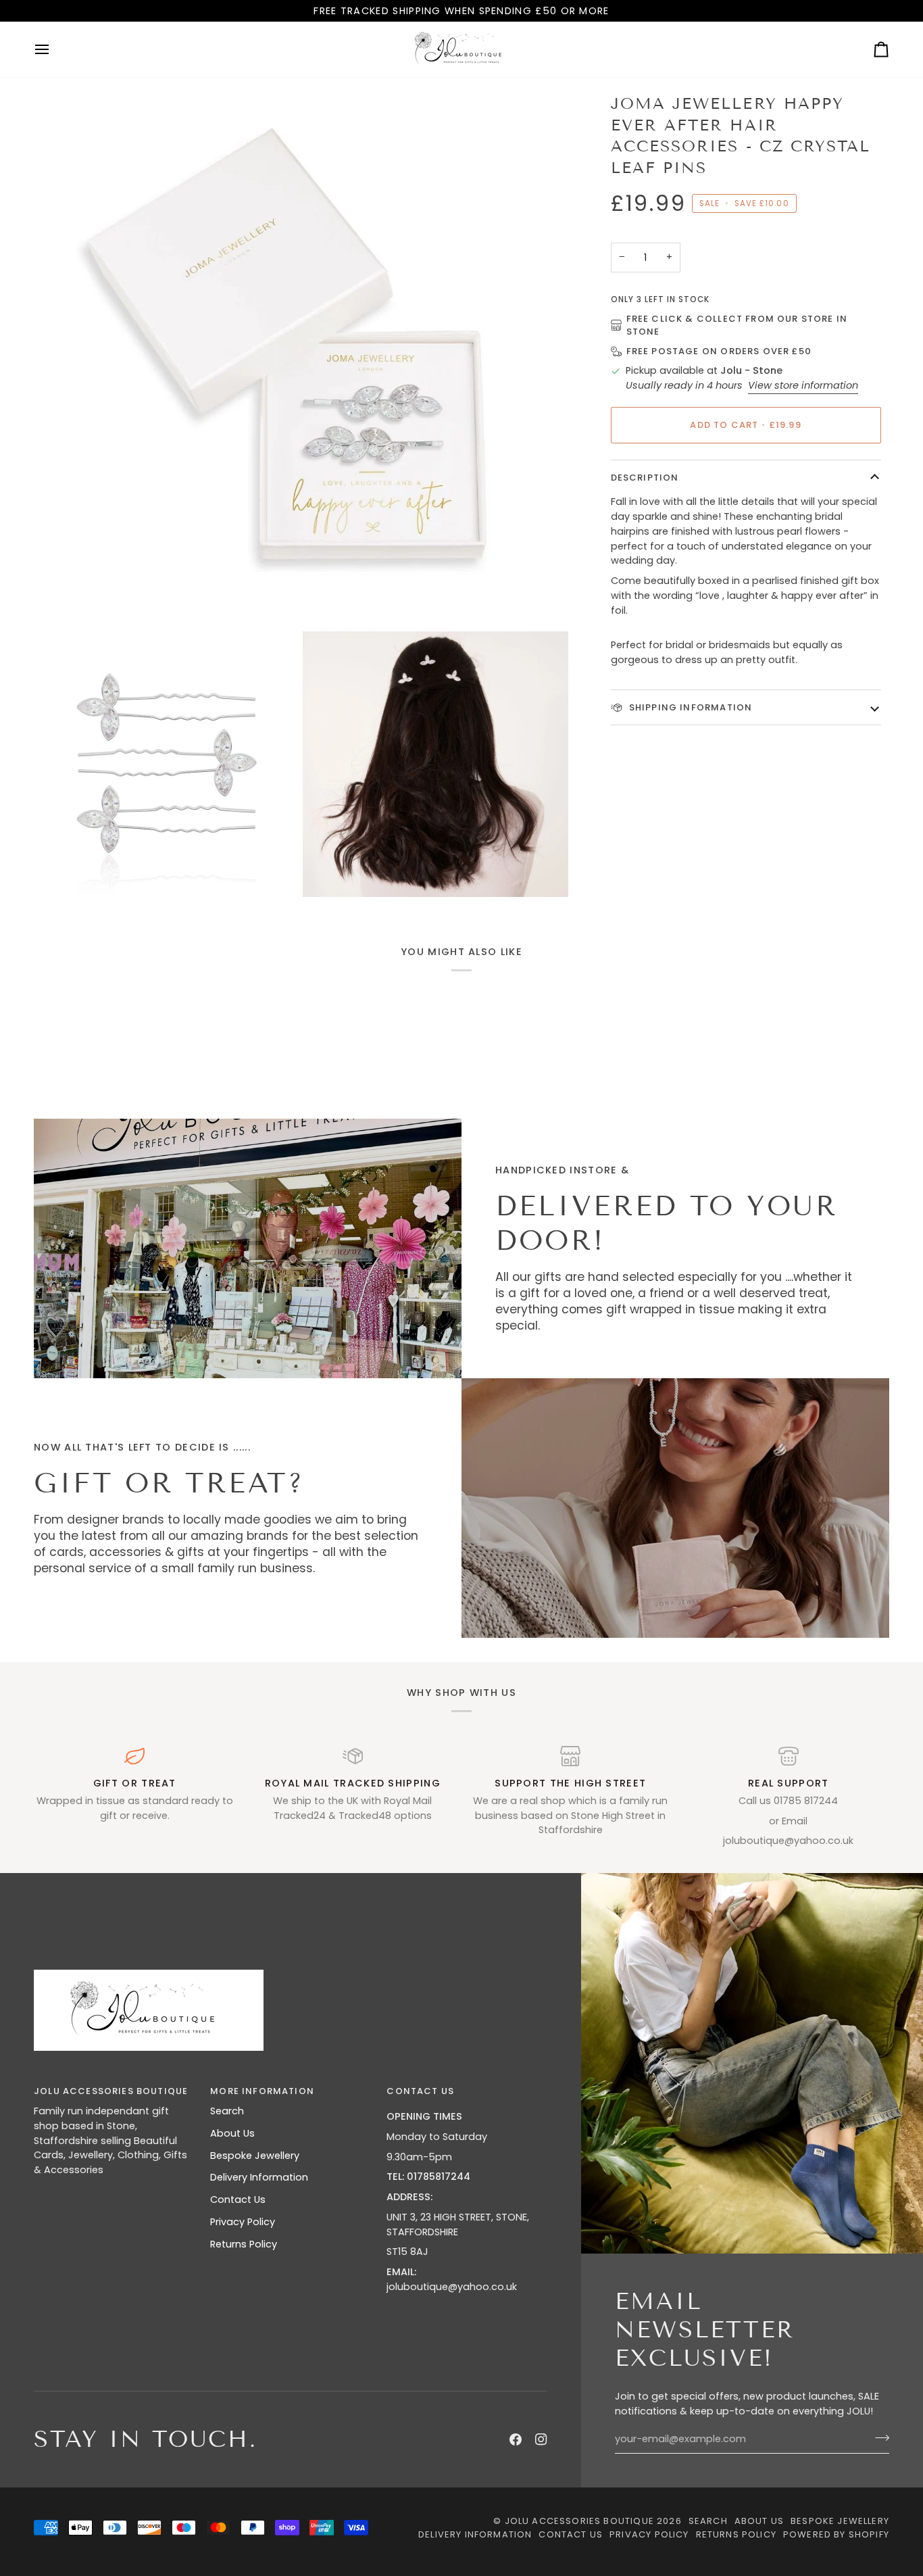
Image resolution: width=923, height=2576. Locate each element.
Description (645, 478)
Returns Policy (244, 2244)
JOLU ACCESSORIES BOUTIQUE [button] (111, 2091)
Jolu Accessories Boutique (581, 2521)
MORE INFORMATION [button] (262, 2091)
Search (227, 2111)
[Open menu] (54, 49)
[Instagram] (541, 2439)
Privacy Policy (243, 2222)
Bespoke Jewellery (255, 2156)
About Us (232, 2133)
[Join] (878, 2437)
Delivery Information (259, 2177)
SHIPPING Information (690, 707)
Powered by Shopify (836, 2534)
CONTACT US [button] (420, 2091)
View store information (803, 385)
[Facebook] (516, 2439)
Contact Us (238, 2200)
